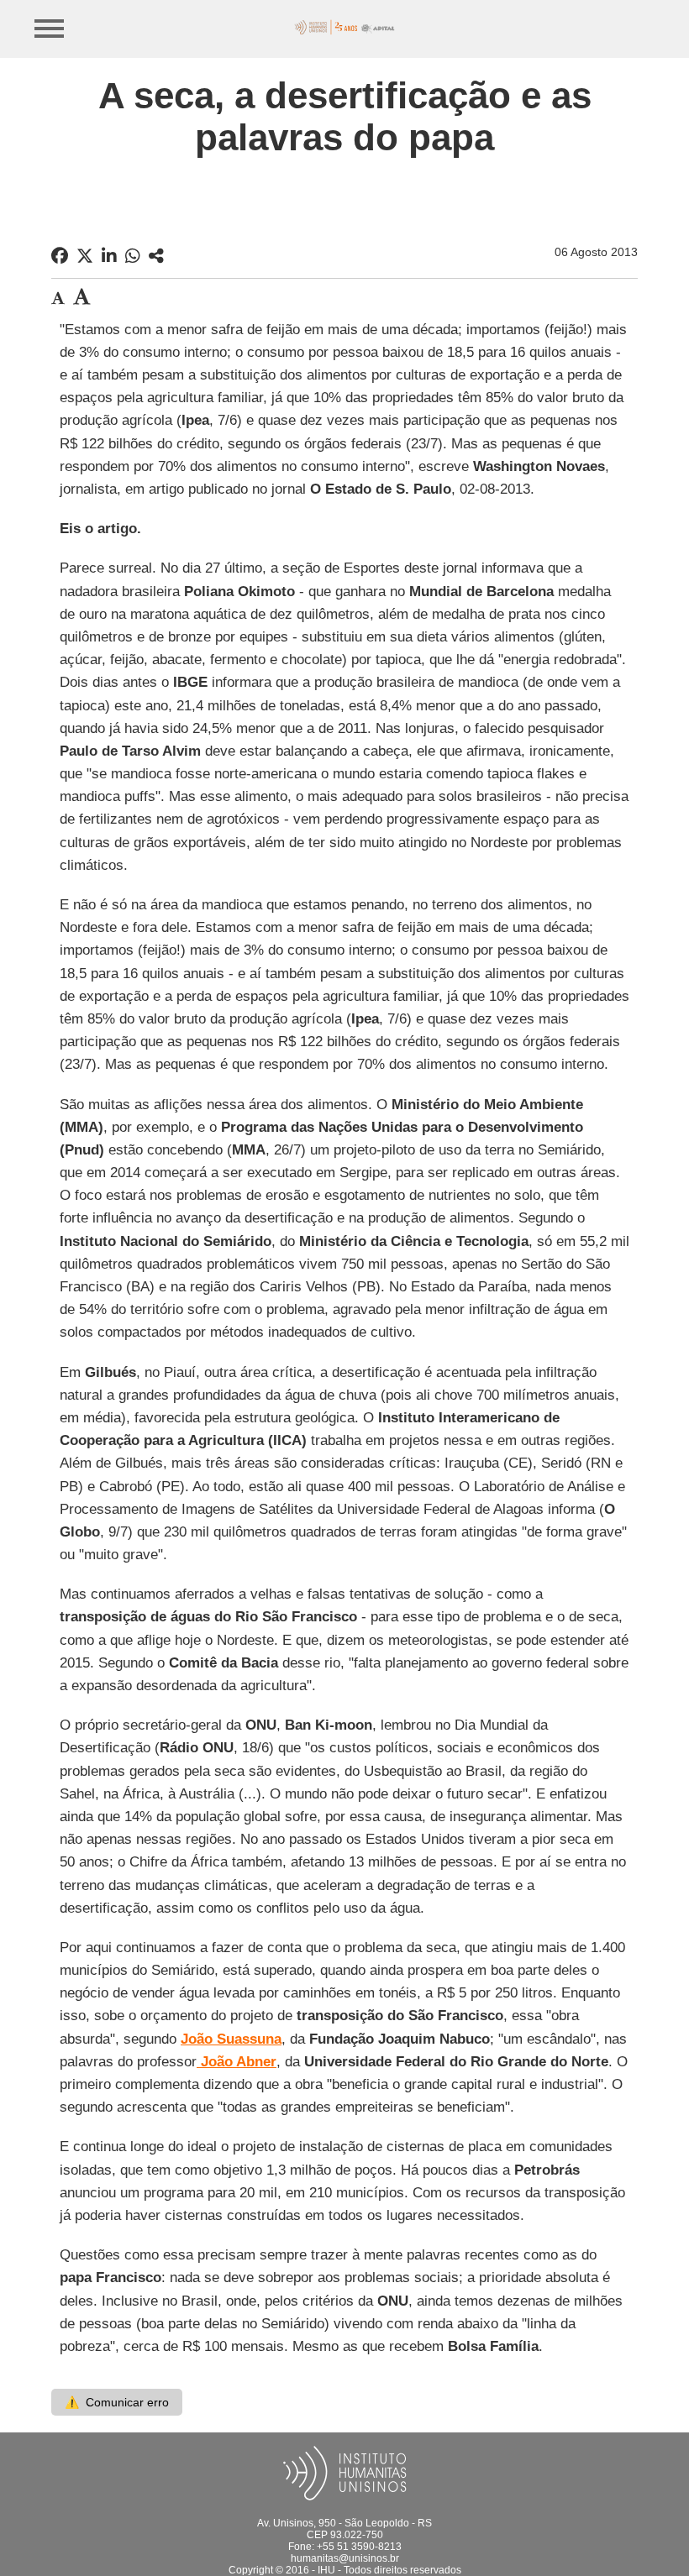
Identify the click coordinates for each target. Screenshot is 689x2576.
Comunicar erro (117, 2402)
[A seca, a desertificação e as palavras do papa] (156, 256)
